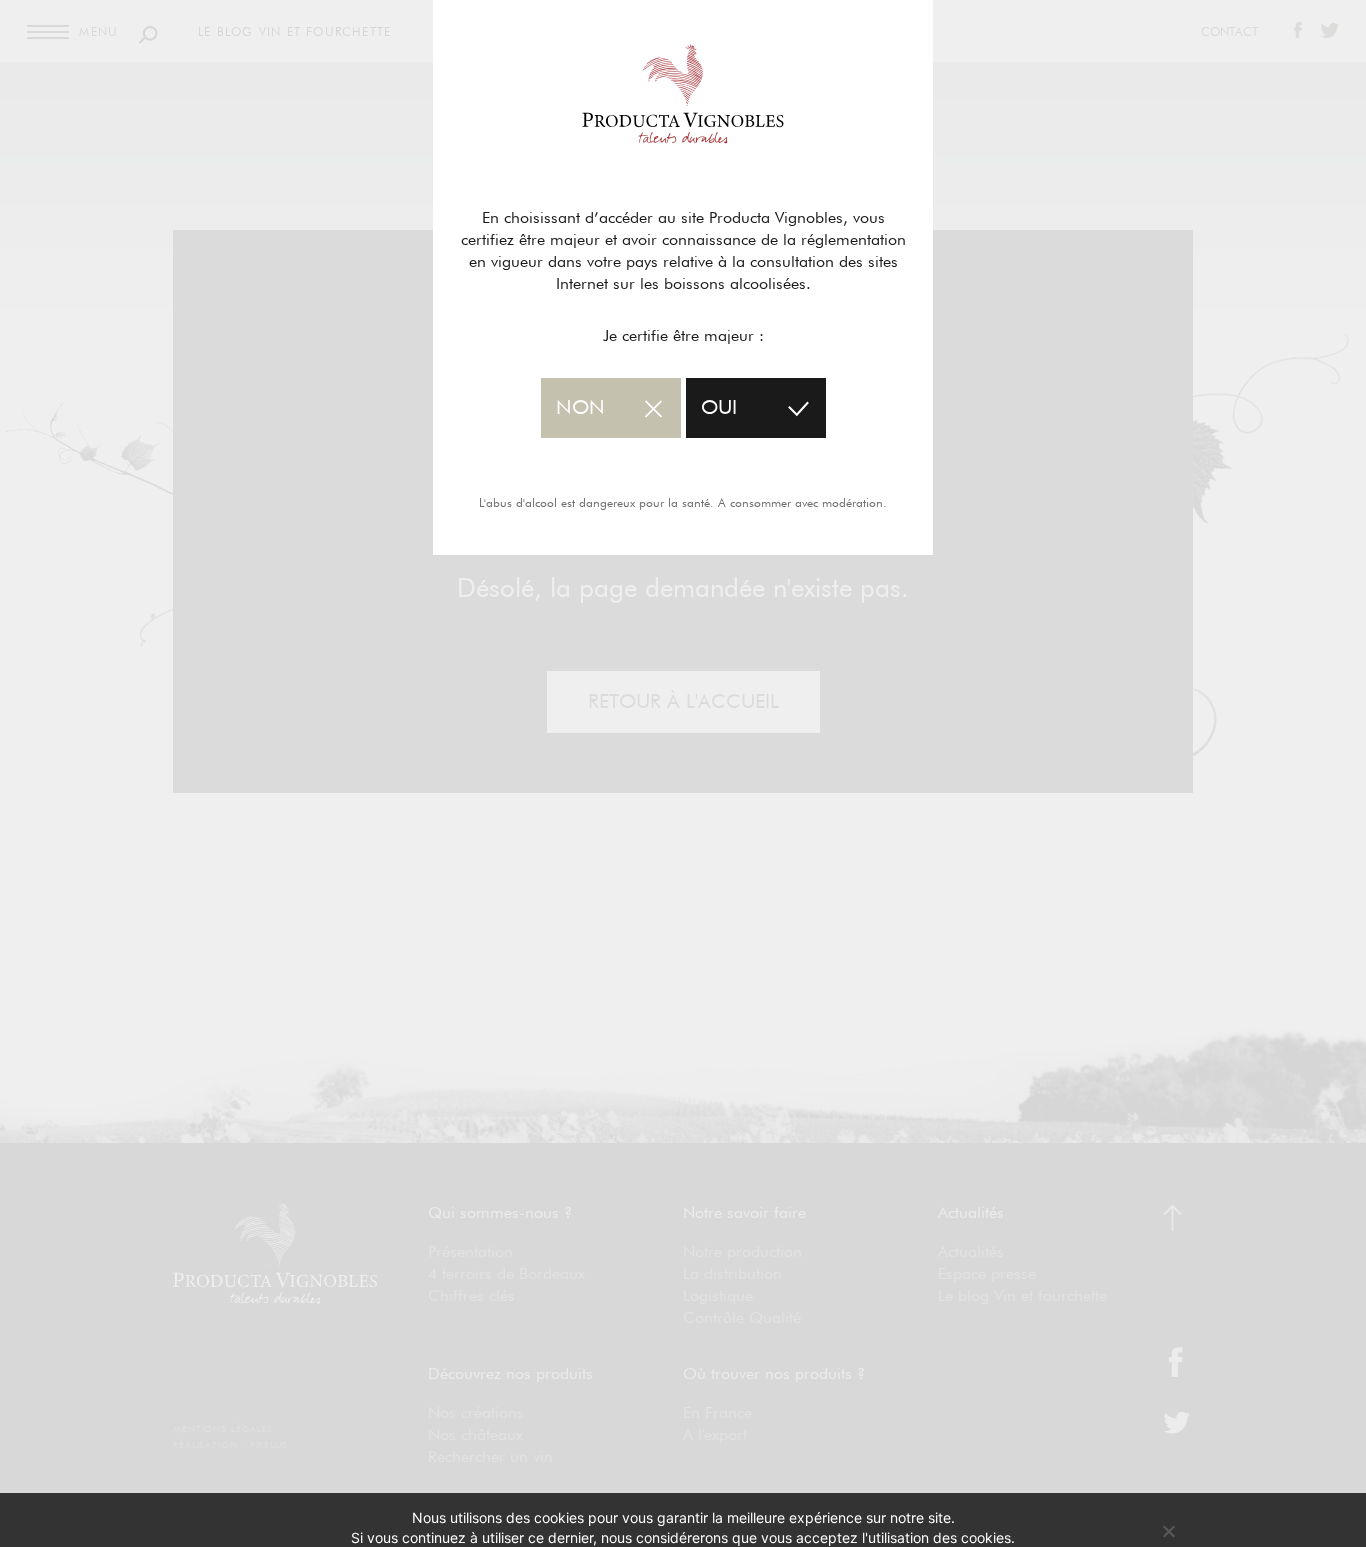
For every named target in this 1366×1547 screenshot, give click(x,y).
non (580, 408)
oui (719, 408)
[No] (1168, 1531)
